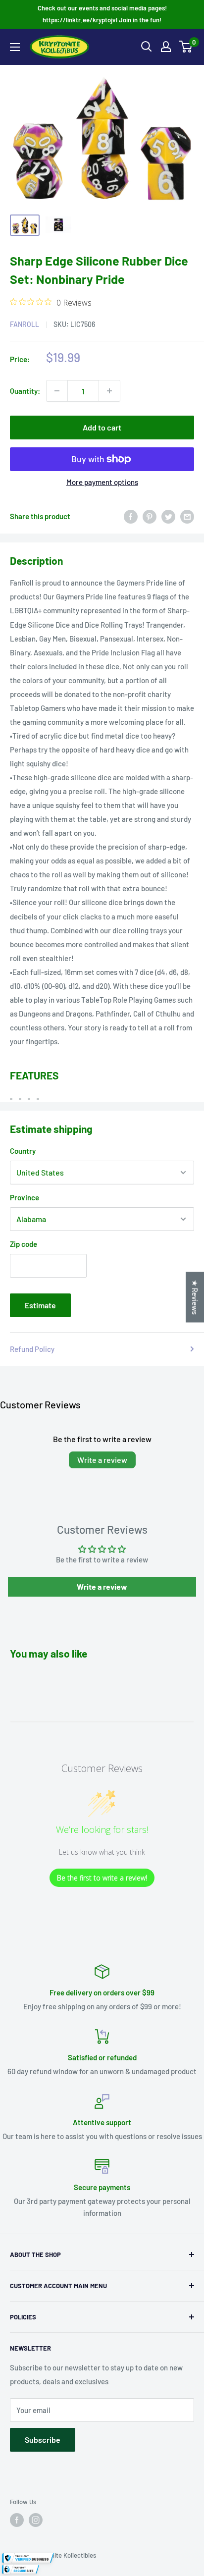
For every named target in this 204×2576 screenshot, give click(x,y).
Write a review (102, 1460)
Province (25, 1197)
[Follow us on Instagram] (36, 2520)
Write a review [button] (102, 1586)
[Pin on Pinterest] (150, 516)
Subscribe (43, 2440)
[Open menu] (15, 47)
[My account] (166, 47)
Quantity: (25, 391)
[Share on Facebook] (131, 516)
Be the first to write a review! (102, 1878)
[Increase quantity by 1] (109, 391)
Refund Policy (32, 1349)
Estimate (40, 1305)
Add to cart (102, 427)
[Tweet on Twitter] (168, 516)
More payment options (102, 482)
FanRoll (25, 324)
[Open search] (147, 47)
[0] (186, 47)
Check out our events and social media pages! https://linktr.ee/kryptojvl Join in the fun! (102, 14)
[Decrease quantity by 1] (57, 391)
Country (23, 1151)
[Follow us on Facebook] (17, 2520)
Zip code (24, 1244)
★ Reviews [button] (195, 1297)
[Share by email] (187, 516)
